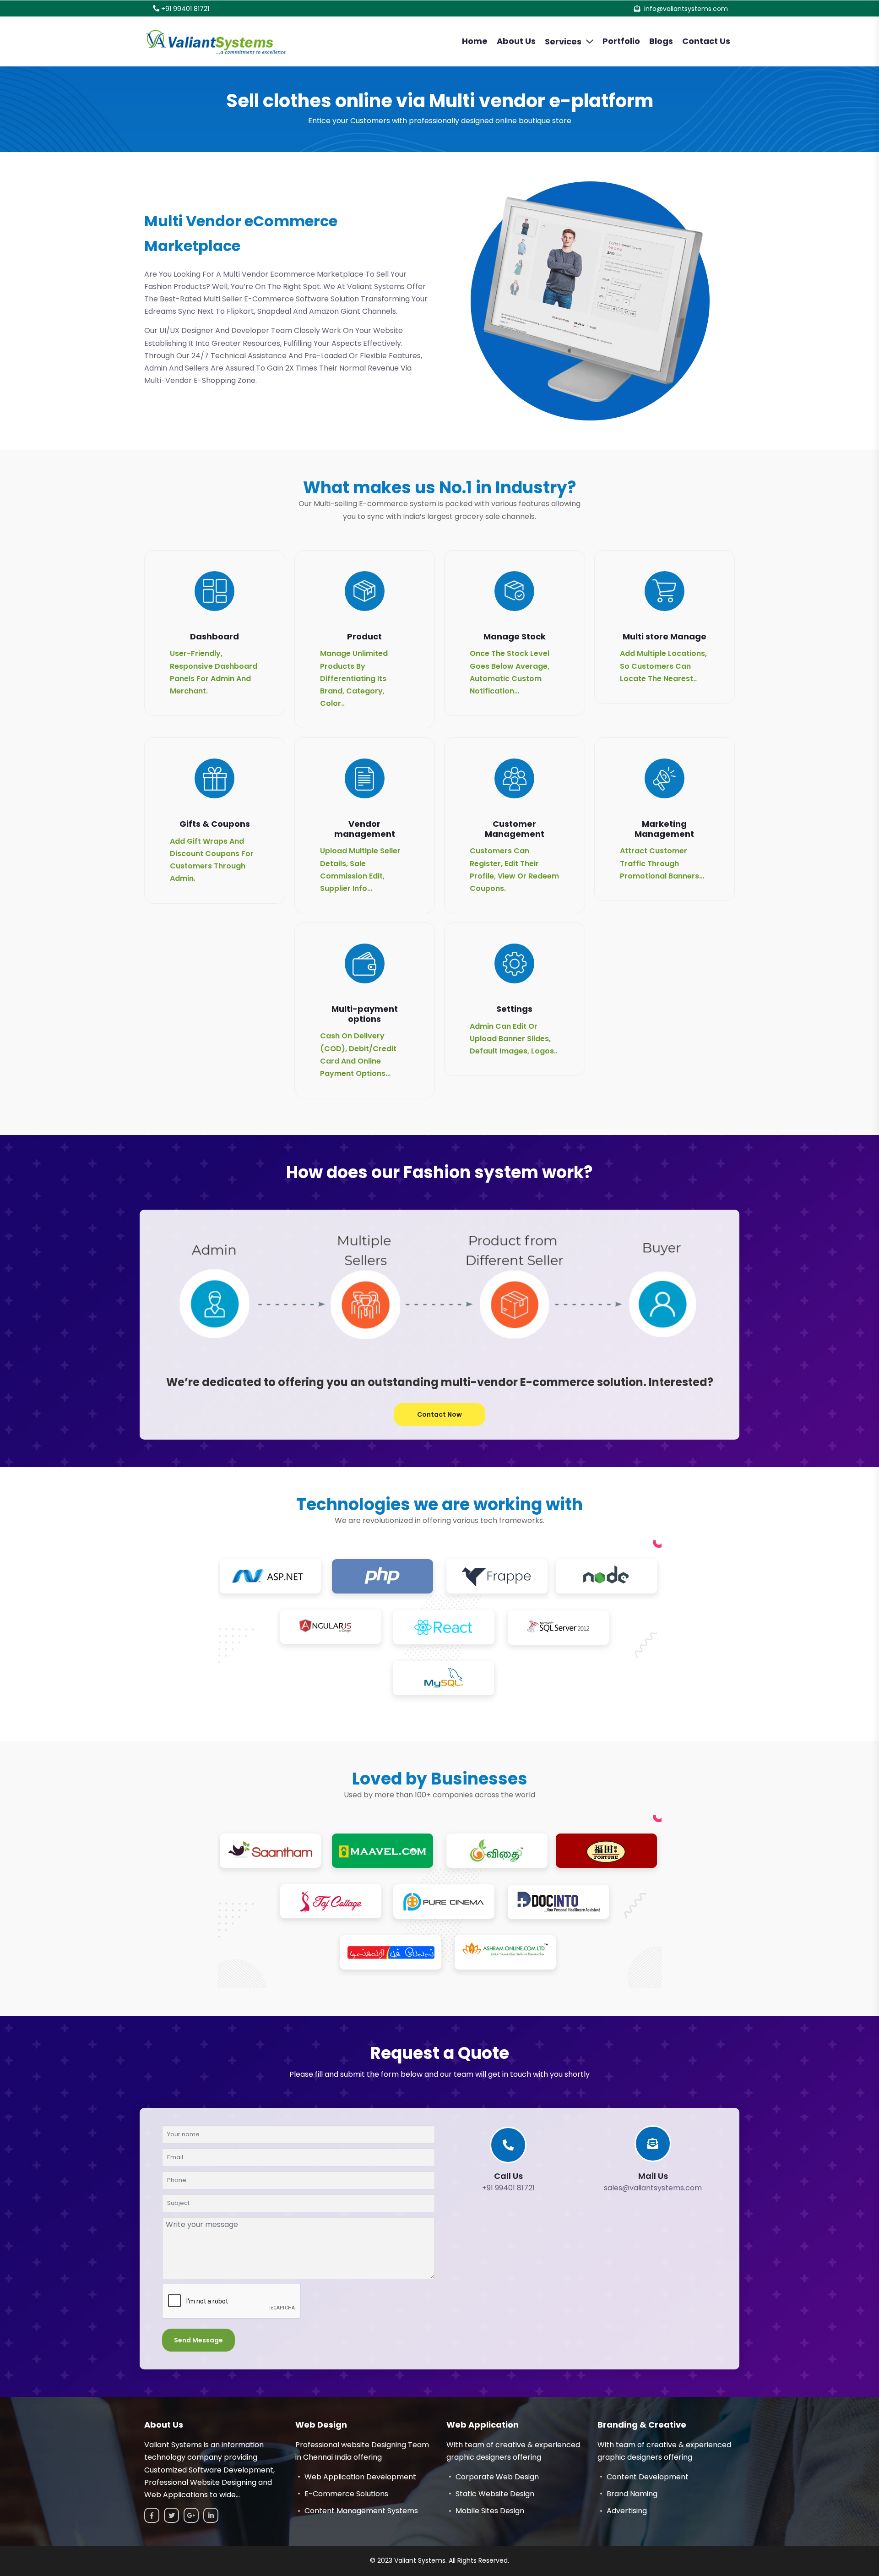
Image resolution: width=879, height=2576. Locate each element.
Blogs (661, 41)
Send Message (198, 2340)
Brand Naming (632, 2494)
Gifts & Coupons (215, 824)
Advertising (627, 2511)
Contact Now (439, 1414)
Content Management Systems (361, 2511)
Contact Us (706, 41)
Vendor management (365, 829)
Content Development (648, 2477)
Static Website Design (495, 2494)
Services (563, 41)
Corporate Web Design (497, 2477)
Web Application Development (360, 2477)
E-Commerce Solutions (346, 2494)
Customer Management (515, 829)
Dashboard (214, 636)
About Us (516, 41)
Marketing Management (664, 829)
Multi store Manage (665, 636)
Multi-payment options (365, 1014)
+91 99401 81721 (185, 9)
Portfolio (621, 41)
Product (364, 636)
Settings (514, 1009)
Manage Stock (515, 636)
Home (475, 41)
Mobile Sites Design (490, 2511)
